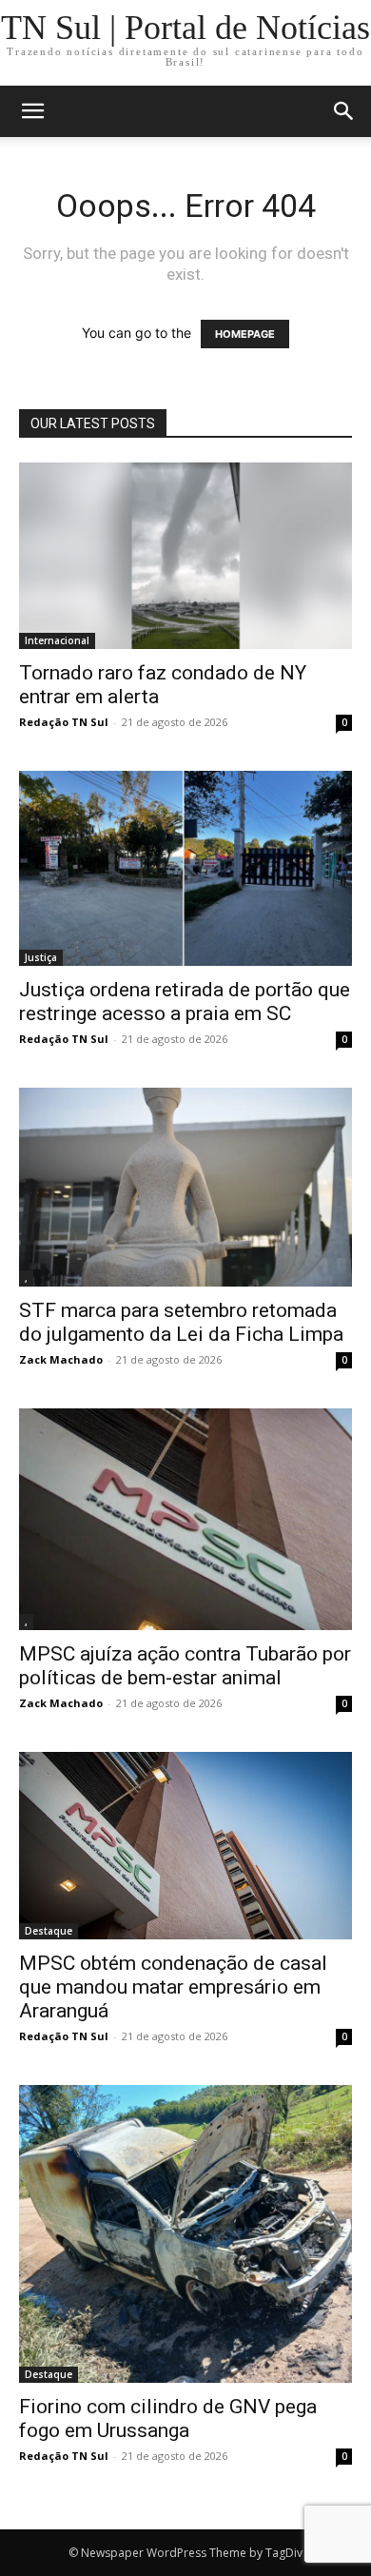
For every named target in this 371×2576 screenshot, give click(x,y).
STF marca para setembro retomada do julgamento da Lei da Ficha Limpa (181, 1322)
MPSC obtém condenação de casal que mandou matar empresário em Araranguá (173, 1987)
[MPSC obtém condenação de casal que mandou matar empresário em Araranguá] (185, 1846)
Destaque (49, 1931)
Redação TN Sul (64, 722)
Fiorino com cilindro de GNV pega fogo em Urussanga (168, 2419)
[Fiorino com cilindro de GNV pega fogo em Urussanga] (185, 2234)
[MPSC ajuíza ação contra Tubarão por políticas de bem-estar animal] (185, 1519)
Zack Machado (61, 1359)
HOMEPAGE (245, 334)
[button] (344, 111)
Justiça (41, 957)
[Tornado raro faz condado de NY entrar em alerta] (185, 556)
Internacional (57, 640)
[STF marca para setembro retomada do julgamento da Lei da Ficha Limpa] (185, 1187)
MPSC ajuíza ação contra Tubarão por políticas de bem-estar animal (185, 1666)
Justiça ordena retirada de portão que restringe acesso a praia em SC (185, 1002)
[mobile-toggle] (32, 111)
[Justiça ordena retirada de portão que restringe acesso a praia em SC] (185, 868)
